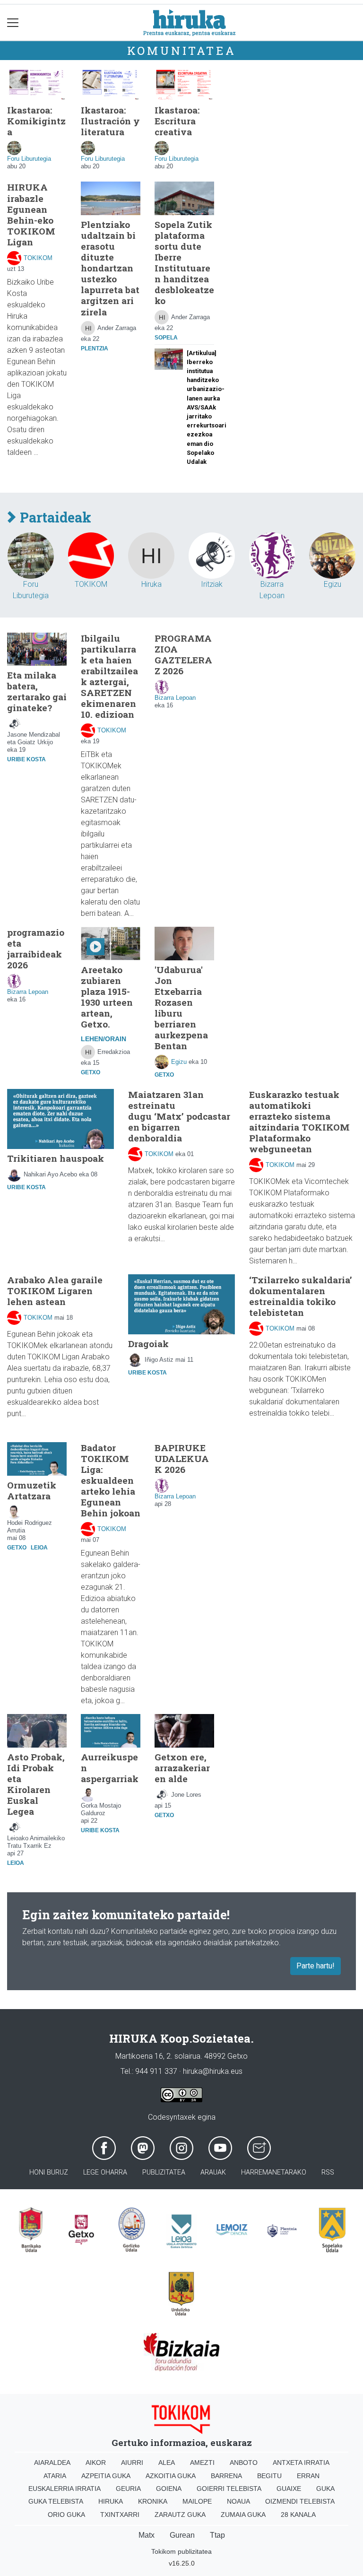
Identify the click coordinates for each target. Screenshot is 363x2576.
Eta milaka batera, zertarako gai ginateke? (37, 691)
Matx (147, 2535)
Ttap (217, 2535)
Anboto (244, 2463)
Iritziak (212, 584)
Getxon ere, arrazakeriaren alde (182, 1768)
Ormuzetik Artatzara (32, 1490)
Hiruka (151, 584)
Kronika (153, 2501)
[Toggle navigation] (13, 22)
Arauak (213, 2172)
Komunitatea (182, 51)
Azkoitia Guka (171, 2476)
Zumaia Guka (243, 2515)
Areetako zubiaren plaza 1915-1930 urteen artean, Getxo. (107, 997)
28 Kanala (298, 2515)
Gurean (182, 2535)
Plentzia (95, 348)
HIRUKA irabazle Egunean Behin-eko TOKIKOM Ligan (31, 214)
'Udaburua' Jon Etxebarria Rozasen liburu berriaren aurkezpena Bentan (181, 1008)
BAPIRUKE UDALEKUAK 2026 (182, 1458)
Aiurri (132, 2463)
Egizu (333, 584)
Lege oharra (105, 2172)
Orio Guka (66, 2515)
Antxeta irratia (301, 2463)
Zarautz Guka (180, 2515)
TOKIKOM (38, 258)
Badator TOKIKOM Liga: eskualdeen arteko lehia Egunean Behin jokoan (111, 1480)
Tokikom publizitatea (181, 2551)
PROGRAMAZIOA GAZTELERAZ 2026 (183, 654)
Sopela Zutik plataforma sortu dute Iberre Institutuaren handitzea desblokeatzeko (184, 262)
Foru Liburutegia (29, 159)
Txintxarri (120, 2515)
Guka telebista (56, 2501)
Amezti (202, 2463)
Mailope (197, 2501)
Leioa (39, 1548)
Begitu (269, 2476)
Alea (167, 2463)
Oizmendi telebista (300, 2501)
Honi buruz (49, 2172)
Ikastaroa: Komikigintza (36, 121)
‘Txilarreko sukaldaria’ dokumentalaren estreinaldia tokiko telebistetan (301, 1296)
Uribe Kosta (26, 759)
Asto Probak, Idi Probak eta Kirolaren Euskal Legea (36, 1784)
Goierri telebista (229, 2489)
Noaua (238, 2501)
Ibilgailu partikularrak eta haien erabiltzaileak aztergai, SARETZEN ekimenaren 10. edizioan (109, 676)
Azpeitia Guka (106, 2476)
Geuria (128, 2489)
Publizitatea (164, 2172)
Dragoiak (148, 1344)
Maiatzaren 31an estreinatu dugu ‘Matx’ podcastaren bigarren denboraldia (179, 1116)
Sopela (166, 338)
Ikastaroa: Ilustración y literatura (110, 121)
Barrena (226, 2476)
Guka (325, 2489)
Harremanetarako (274, 2172)
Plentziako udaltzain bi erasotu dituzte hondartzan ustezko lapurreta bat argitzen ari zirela (110, 268)
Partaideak (54, 518)
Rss (328, 2172)
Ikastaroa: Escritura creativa (177, 121)
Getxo (91, 1072)
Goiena (169, 2489)
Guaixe (289, 2489)
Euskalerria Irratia (65, 2489)
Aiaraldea (52, 2463)
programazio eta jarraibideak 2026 (36, 949)
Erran (308, 2476)
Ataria (55, 2476)
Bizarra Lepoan (175, 698)
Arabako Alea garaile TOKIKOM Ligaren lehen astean (55, 1291)
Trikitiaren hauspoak (56, 1158)
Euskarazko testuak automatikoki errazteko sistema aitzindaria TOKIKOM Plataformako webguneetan (299, 1122)
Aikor (96, 2463)
